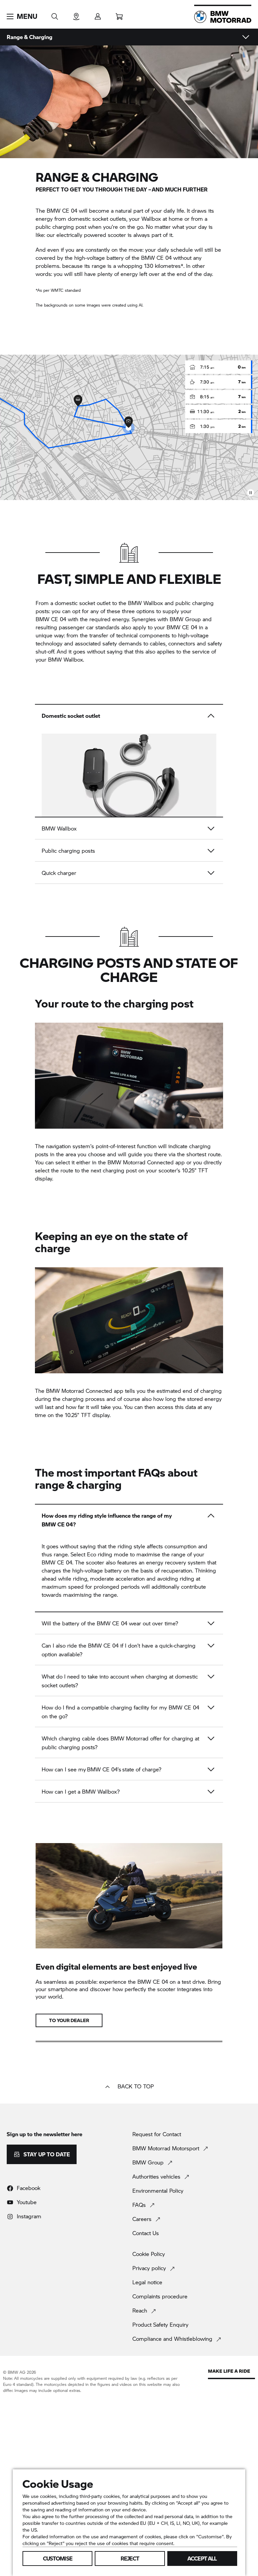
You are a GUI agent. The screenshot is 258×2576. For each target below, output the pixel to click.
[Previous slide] (48, 783)
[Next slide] (210, 783)
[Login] (98, 14)
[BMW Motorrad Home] (223, 17)
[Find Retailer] (76, 14)
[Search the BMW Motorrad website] (55, 14)
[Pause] (251, 493)
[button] (22, 16)
